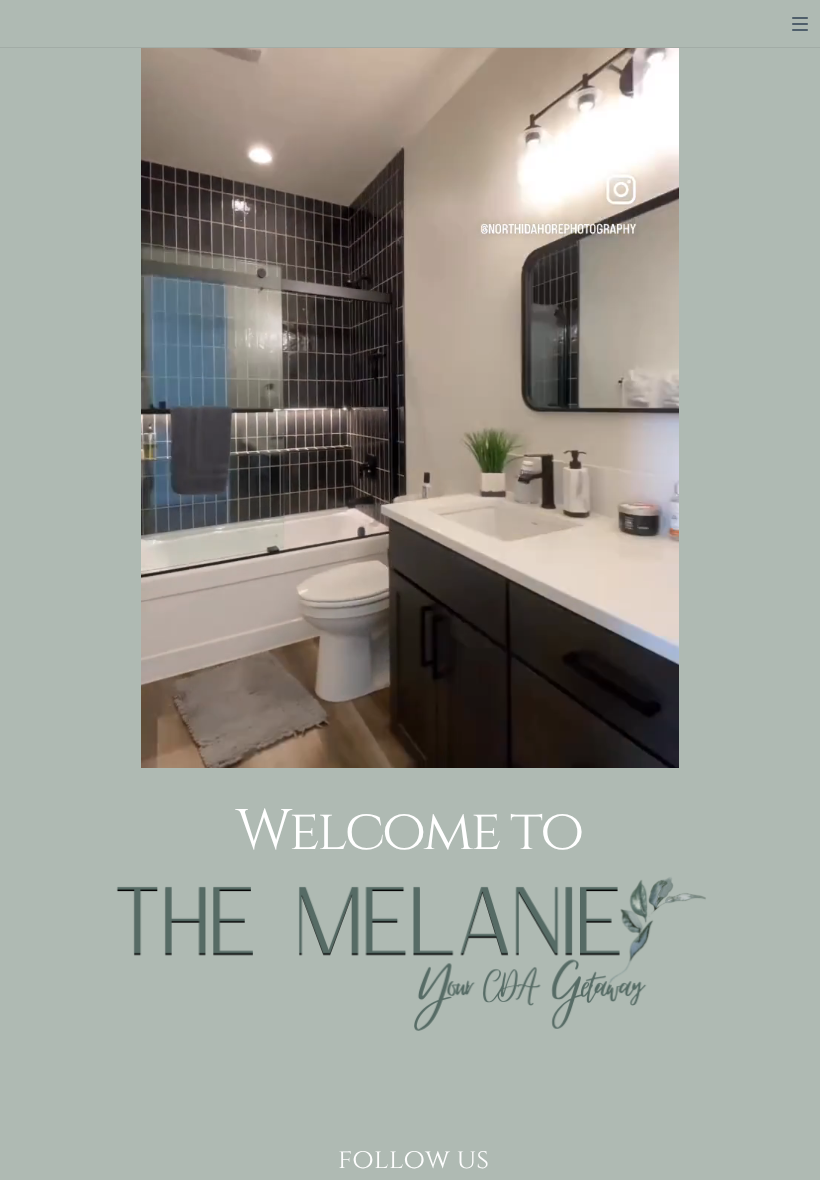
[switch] (800, 24)
